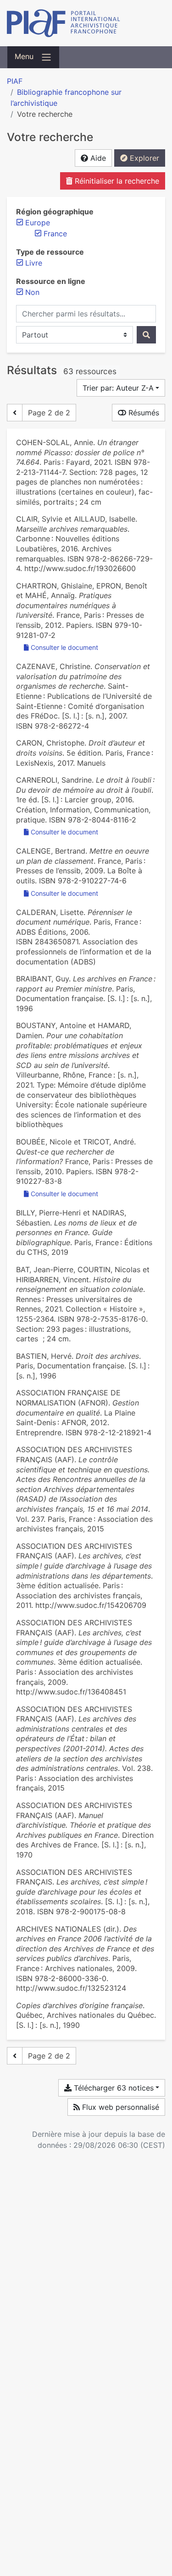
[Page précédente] (15, 413)
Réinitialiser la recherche (116, 181)
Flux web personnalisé (119, 2107)
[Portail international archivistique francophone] (86, 23)
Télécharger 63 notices (113, 2088)
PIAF (15, 81)
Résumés (143, 413)
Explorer (143, 158)
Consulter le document (64, 647)
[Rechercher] (146, 335)
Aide (97, 158)
